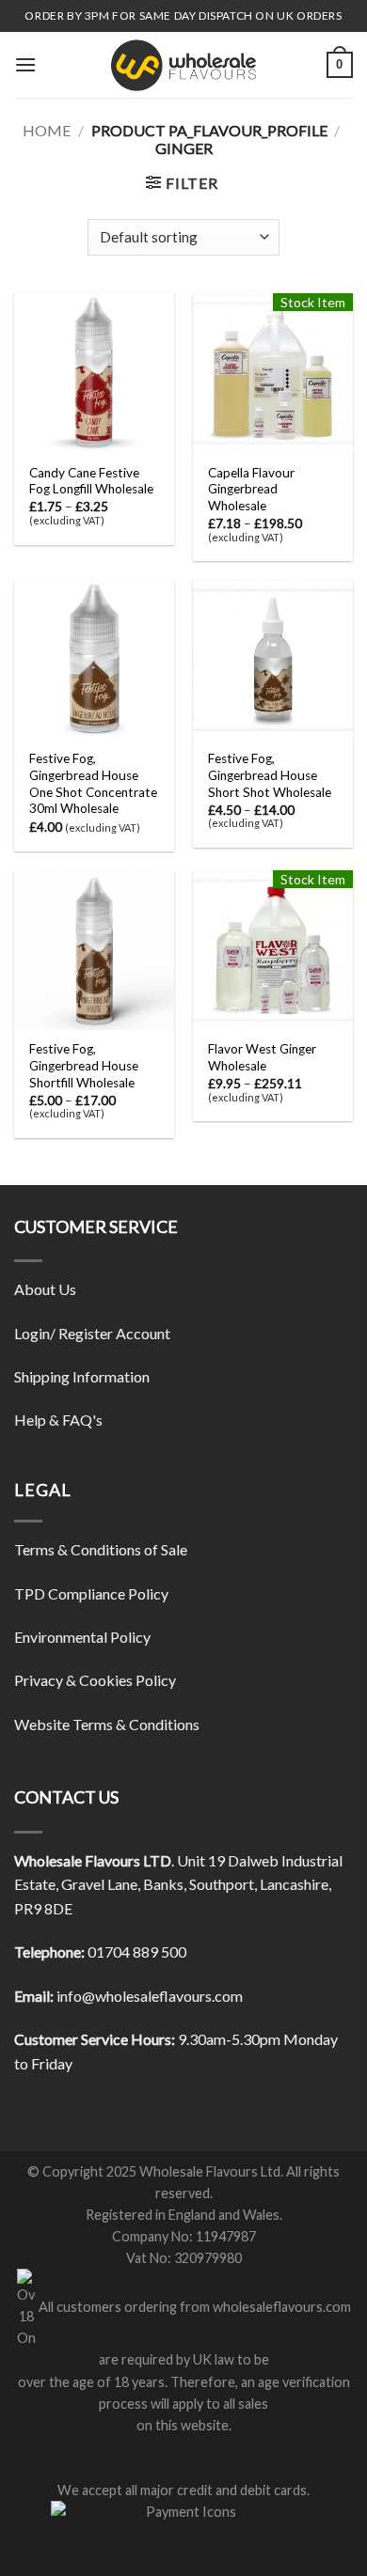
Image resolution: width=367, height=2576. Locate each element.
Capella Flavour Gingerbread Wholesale (251, 489)
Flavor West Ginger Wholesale (262, 1057)
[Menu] (25, 64)
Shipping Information (82, 1376)
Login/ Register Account (92, 1333)
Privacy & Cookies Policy (95, 1680)
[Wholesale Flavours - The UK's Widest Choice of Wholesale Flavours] (183, 65)
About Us (45, 1289)
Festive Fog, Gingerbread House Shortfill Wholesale (84, 1065)
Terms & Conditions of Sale (101, 1549)
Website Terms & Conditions (107, 1724)
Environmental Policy (82, 1637)
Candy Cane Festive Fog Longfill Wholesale (91, 481)
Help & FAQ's (58, 1420)
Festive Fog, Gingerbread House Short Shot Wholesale (270, 775)
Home (47, 130)
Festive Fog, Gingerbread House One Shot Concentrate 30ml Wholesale (93, 783)
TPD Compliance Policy (91, 1593)
